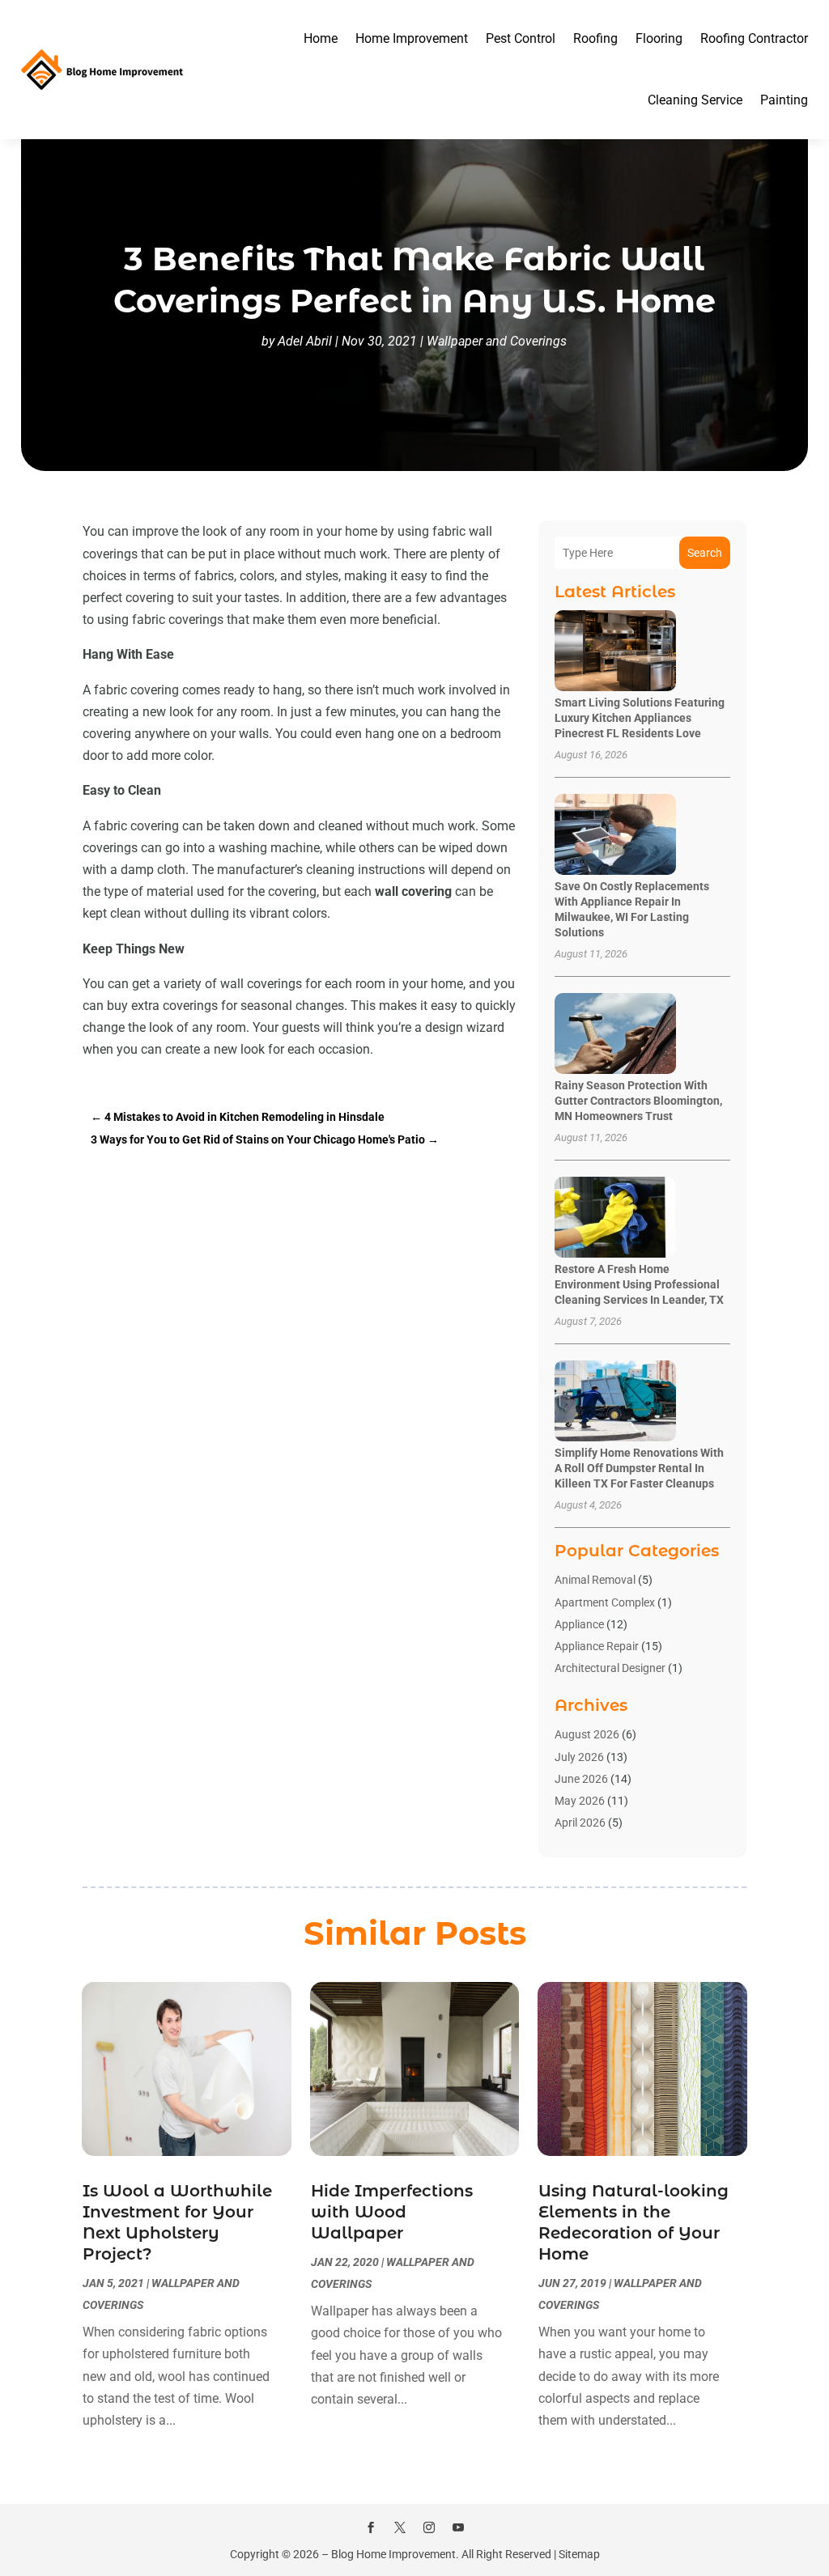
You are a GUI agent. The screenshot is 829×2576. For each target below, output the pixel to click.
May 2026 (580, 1801)
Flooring (659, 38)
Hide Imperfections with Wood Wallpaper (392, 2212)
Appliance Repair (597, 1646)
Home (321, 38)
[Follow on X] (400, 2527)
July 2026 (579, 1757)
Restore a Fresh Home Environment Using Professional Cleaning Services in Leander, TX (639, 1284)
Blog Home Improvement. (395, 2554)
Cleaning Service (695, 100)
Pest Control (521, 38)
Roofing (595, 38)
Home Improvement (412, 38)
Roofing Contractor (754, 38)
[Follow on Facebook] (371, 2527)
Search (705, 553)
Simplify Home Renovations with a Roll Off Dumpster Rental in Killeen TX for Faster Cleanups (639, 1468)
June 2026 (581, 1779)
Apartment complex (605, 1602)
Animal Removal (595, 1580)
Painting (784, 100)
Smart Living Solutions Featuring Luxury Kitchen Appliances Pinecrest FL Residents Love (640, 718)
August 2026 (587, 1734)
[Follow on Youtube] (458, 2527)
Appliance (579, 1624)
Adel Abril (305, 341)
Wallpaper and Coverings (497, 341)
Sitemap (579, 2554)
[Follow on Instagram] (429, 2527)
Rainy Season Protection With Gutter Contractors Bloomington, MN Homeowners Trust (638, 1101)
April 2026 (580, 1823)
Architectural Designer (610, 1668)
